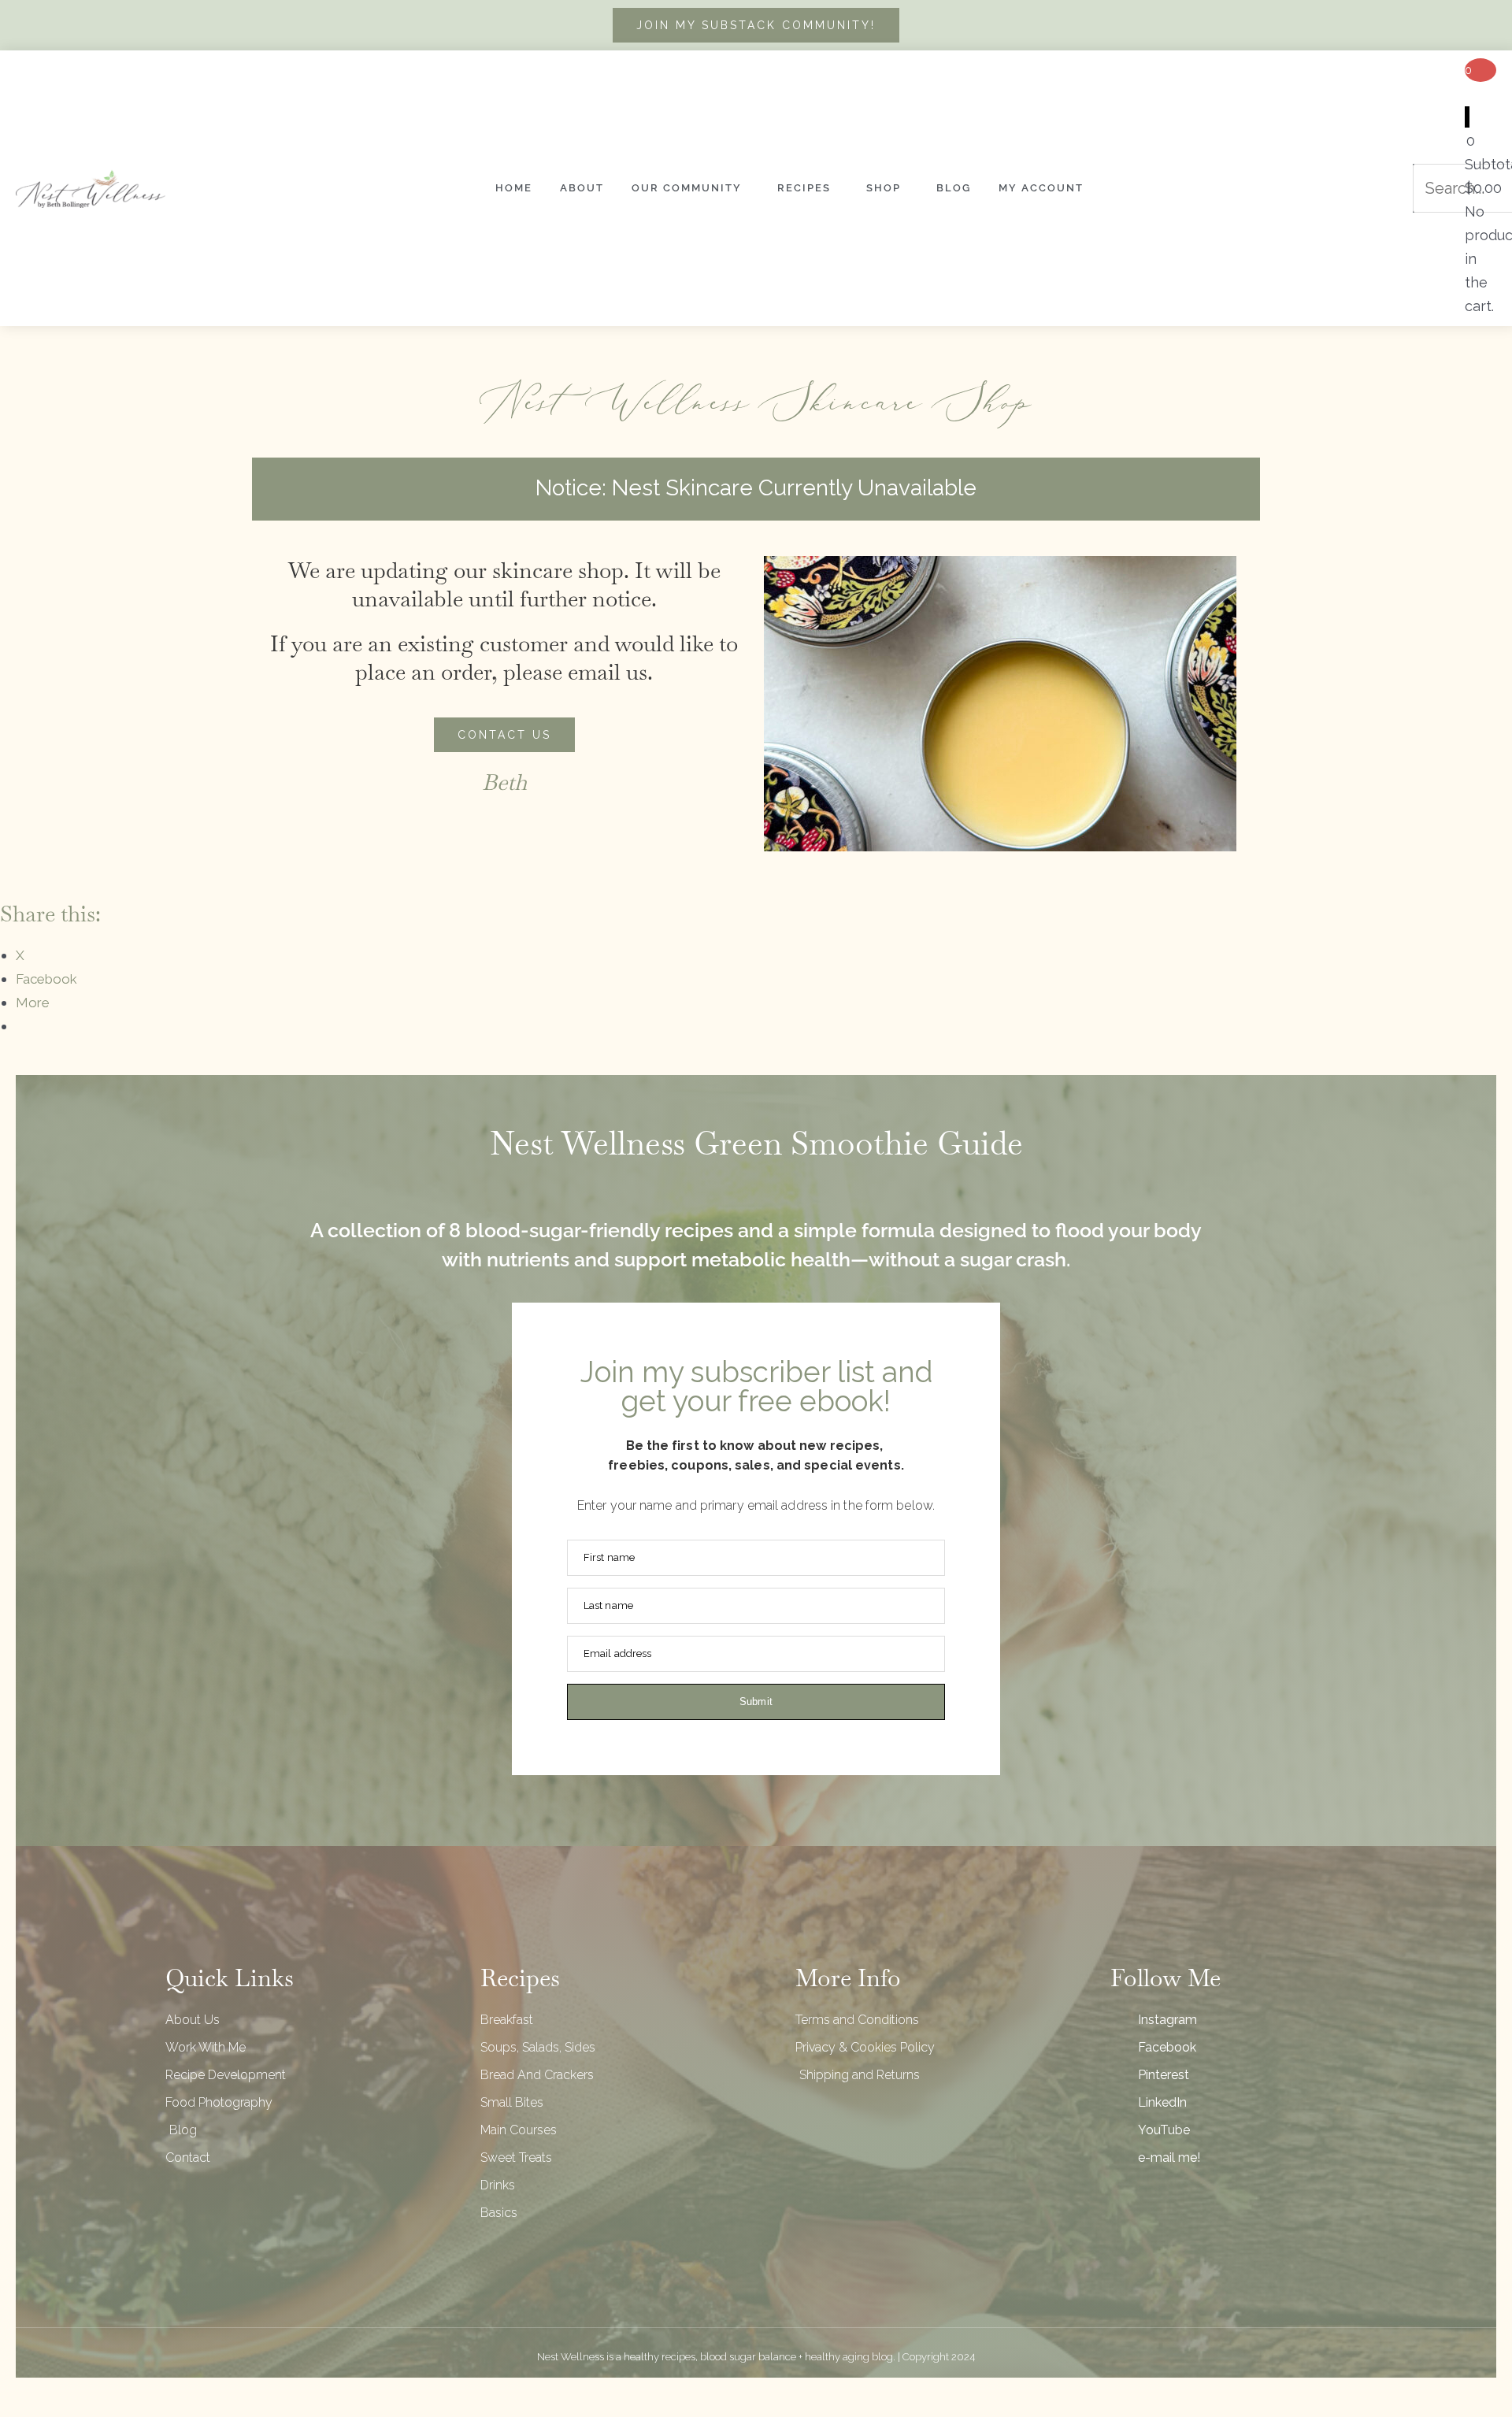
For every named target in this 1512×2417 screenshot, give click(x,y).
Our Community (687, 188)
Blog (954, 188)
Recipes (804, 188)
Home (514, 188)
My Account (1041, 188)
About (582, 188)
